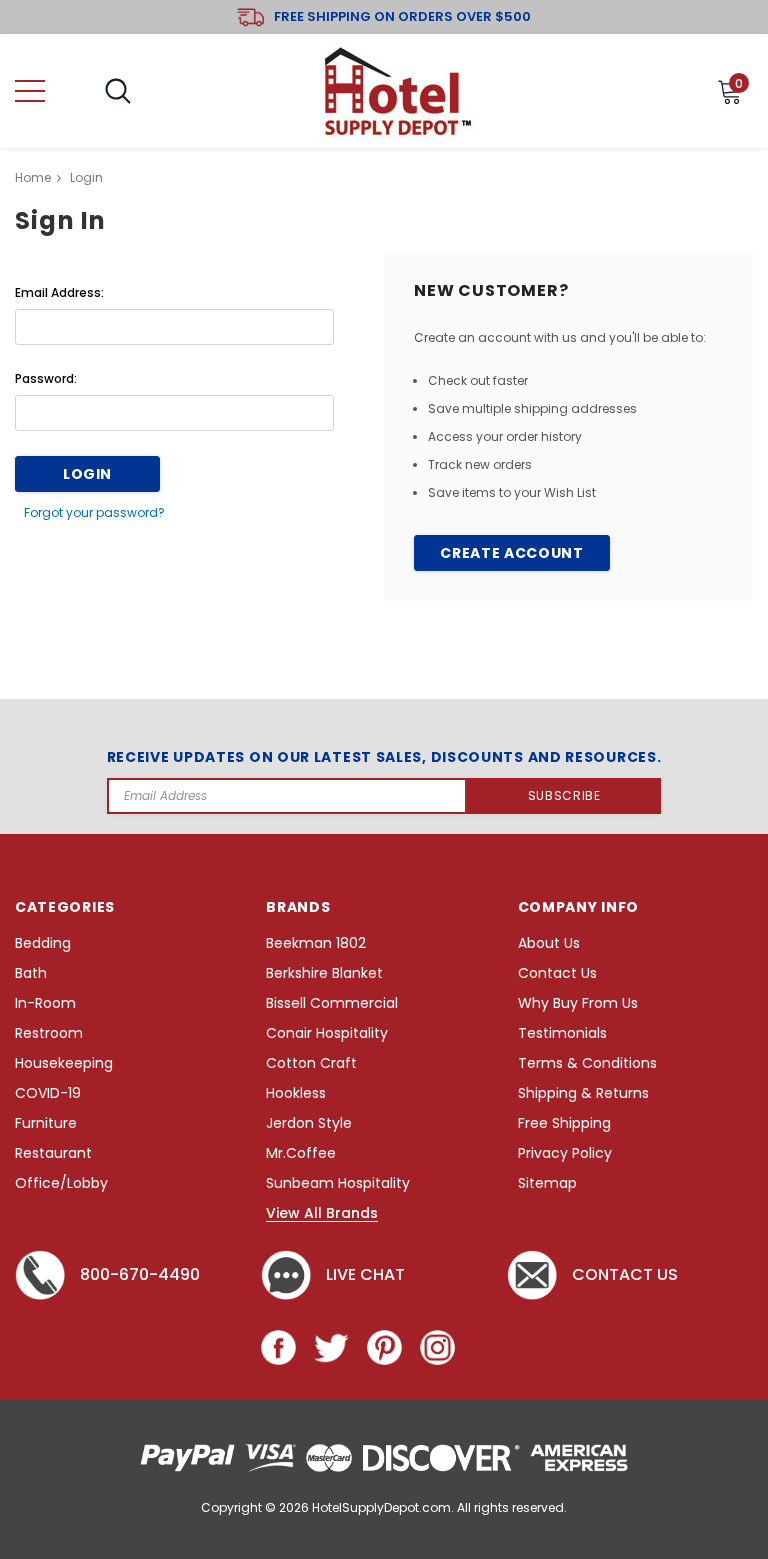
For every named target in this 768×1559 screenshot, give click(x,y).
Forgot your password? (94, 512)
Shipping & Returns (583, 1093)
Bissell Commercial (332, 1003)
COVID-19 (48, 1093)
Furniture (46, 1123)
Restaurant (53, 1153)
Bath (31, 973)
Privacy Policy (565, 1153)
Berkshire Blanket (324, 973)
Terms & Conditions (587, 1063)
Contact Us (557, 973)
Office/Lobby (61, 1183)
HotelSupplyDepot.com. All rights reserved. (439, 1507)
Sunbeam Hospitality (338, 1183)
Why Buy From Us (578, 1003)
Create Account (511, 553)
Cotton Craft (311, 1063)
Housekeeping (64, 1063)
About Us (549, 943)
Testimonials (562, 1033)
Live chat (365, 1274)
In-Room (45, 1003)
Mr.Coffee (301, 1153)
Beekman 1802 (316, 943)
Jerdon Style (309, 1123)
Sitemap (547, 1183)
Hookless (296, 1093)
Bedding (43, 943)
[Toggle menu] (30, 91)
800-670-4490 (140, 1274)
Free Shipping (564, 1123)
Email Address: (59, 292)
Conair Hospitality (327, 1033)
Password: (46, 378)
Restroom (49, 1033)
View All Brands (322, 1214)
